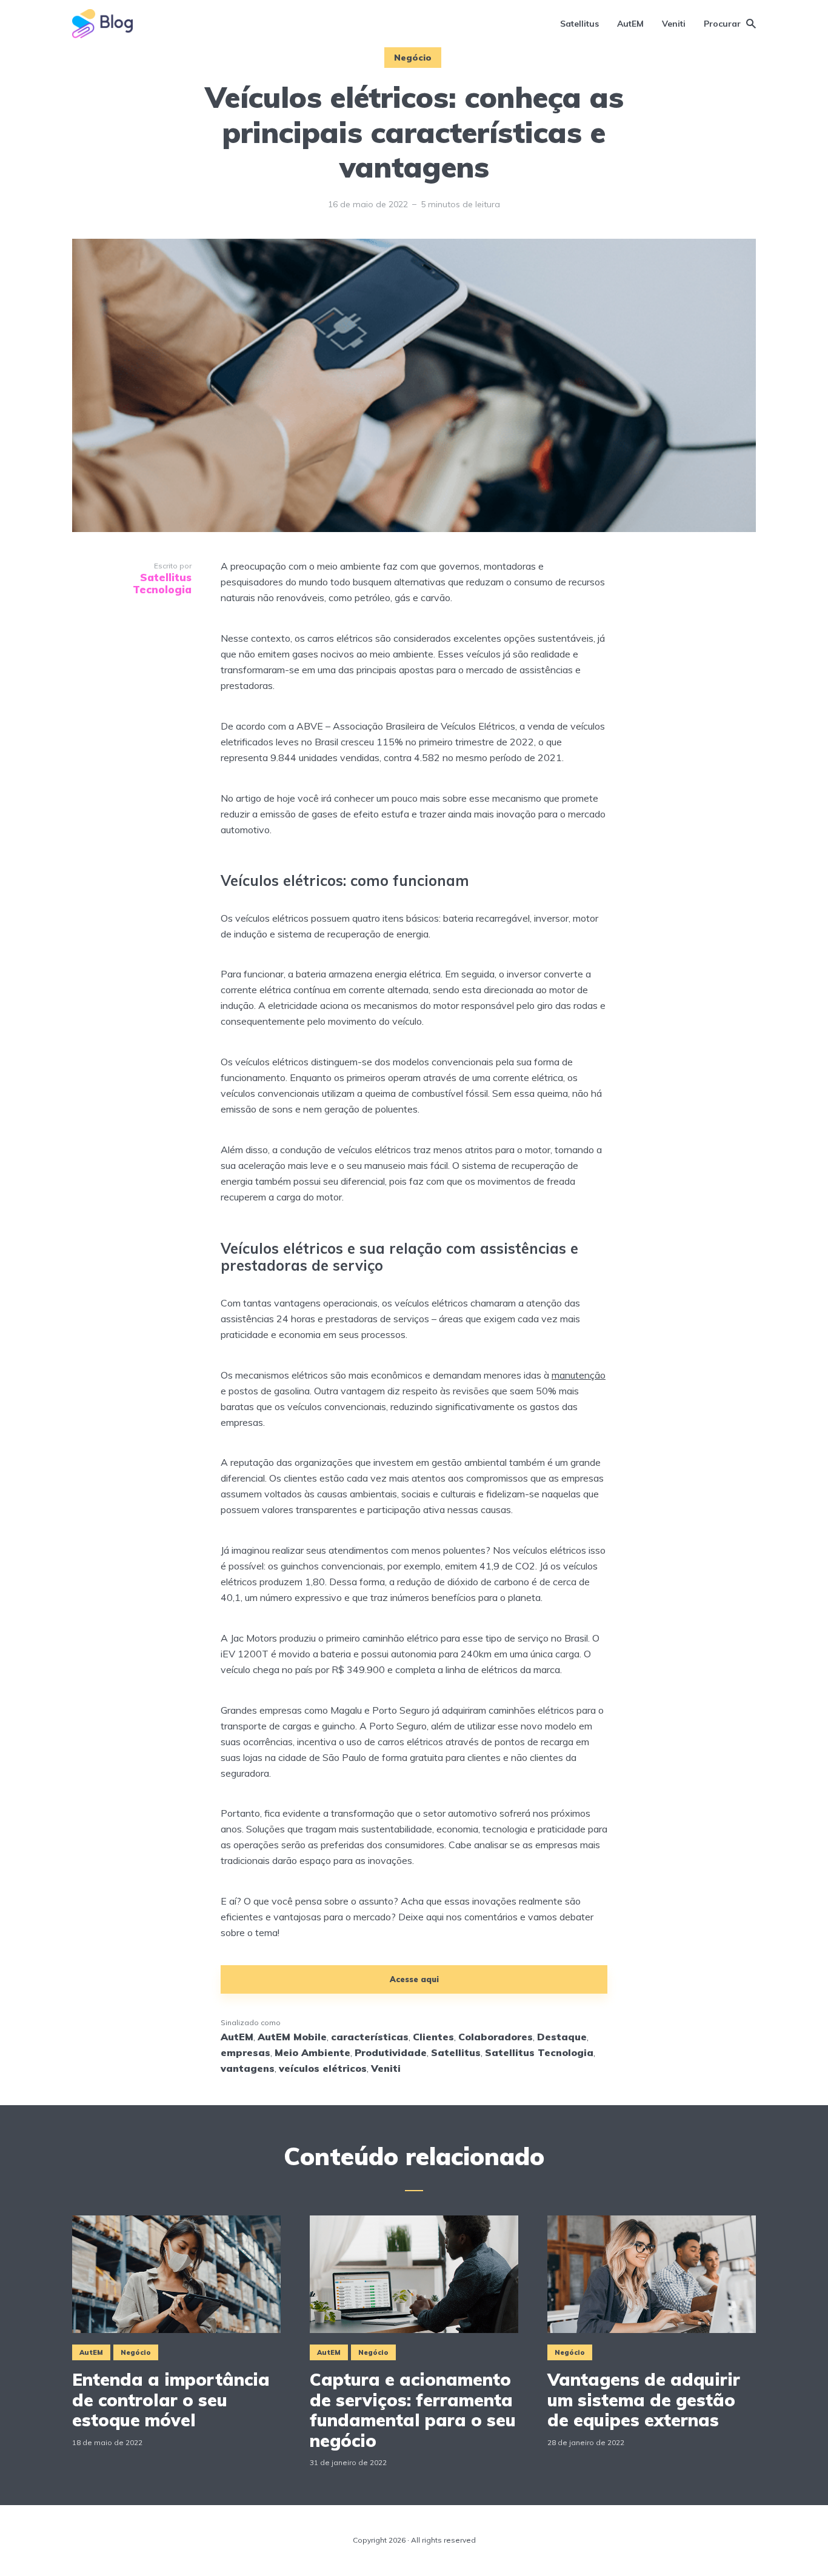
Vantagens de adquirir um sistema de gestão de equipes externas (644, 2400)
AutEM (630, 24)
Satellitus (579, 24)
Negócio (413, 58)
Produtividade (391, 2052)
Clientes (433, 2037)
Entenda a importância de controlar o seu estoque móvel (171, 2400)
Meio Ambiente (312, 2052)
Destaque (562, 2037)
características (370, 2037)
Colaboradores (496, 2037)
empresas (245, 2052)
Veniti (674, 24)
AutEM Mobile (292, 2037)
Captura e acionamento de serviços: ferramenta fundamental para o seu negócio (413, 2410)
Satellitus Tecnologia (539, 2052)
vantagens (248, 2068)
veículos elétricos (323, 2068)
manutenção (579, 1375)
